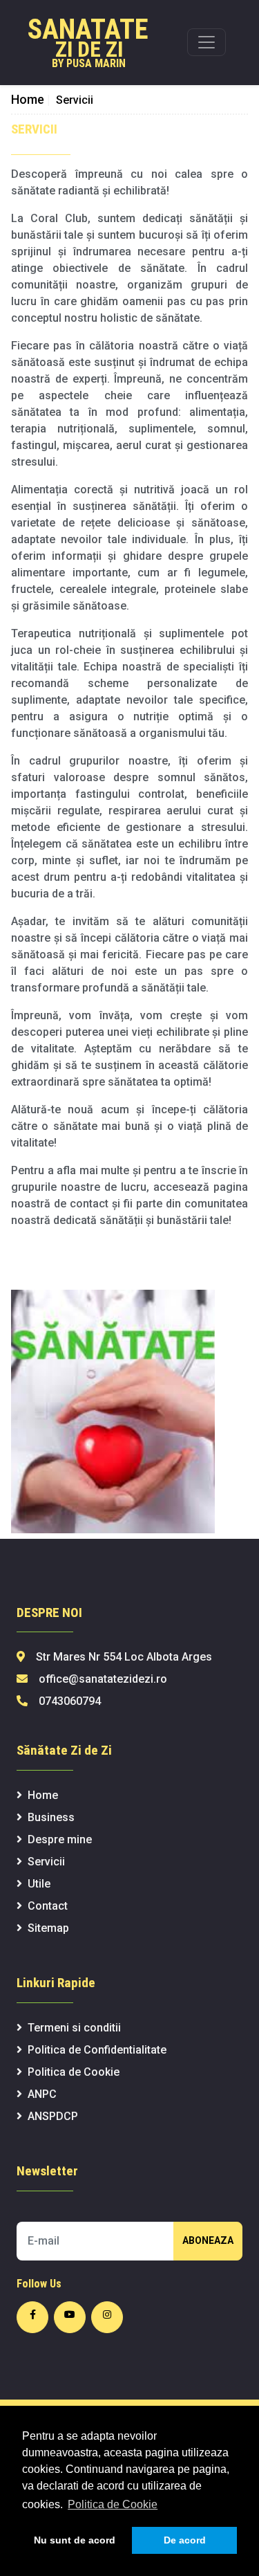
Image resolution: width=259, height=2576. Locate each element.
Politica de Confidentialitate (97, 2050)
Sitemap (48, 1928)
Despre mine (60, 1839)
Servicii (46, 1862)
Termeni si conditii (74, 2028)
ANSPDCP (53, 2116)
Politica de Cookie (74, 2072)
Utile (39, 1884)
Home (31, 99)
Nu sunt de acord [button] (75, 2540)
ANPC (42, 2094)
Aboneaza (208, 2240)
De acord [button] (185, 2540)
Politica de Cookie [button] (113, 2504)
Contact (48, 1906)
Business (51, 1817)
